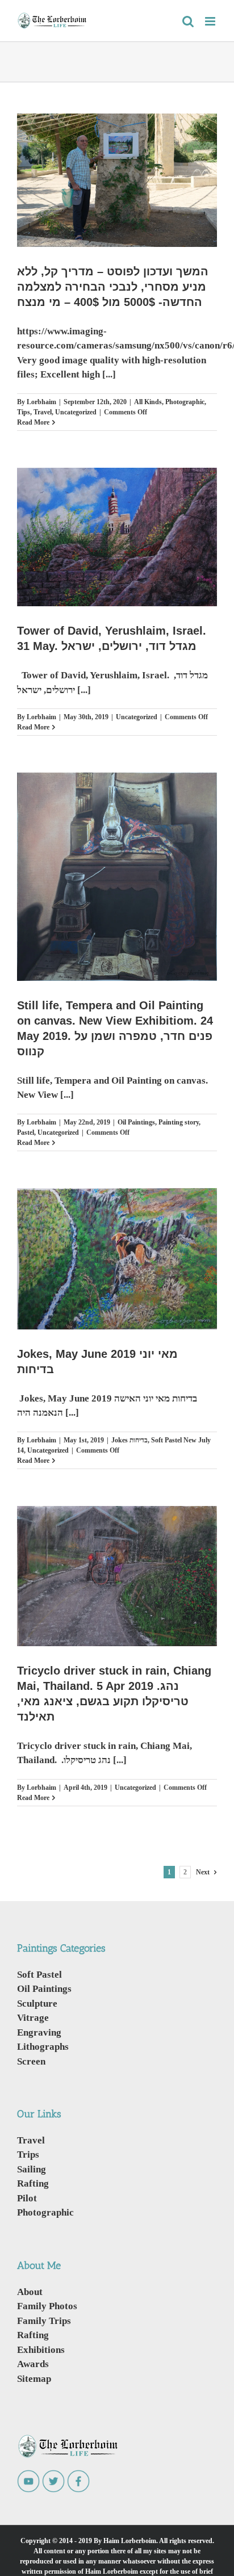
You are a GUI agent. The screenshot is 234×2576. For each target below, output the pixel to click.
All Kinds (148, 402)
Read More (33, 422)
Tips (24, 412)
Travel (43, 412)
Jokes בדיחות (129, 1440)
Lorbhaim (41, 402)
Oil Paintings (136, 1122)
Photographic (185, 402)
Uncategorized (76, 412)
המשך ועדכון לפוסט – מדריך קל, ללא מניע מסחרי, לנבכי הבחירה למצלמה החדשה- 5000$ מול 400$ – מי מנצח (113, 287)
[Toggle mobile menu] (211, 21)
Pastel (26, 1132)
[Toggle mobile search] (188, 21)
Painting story (179, 1122)
